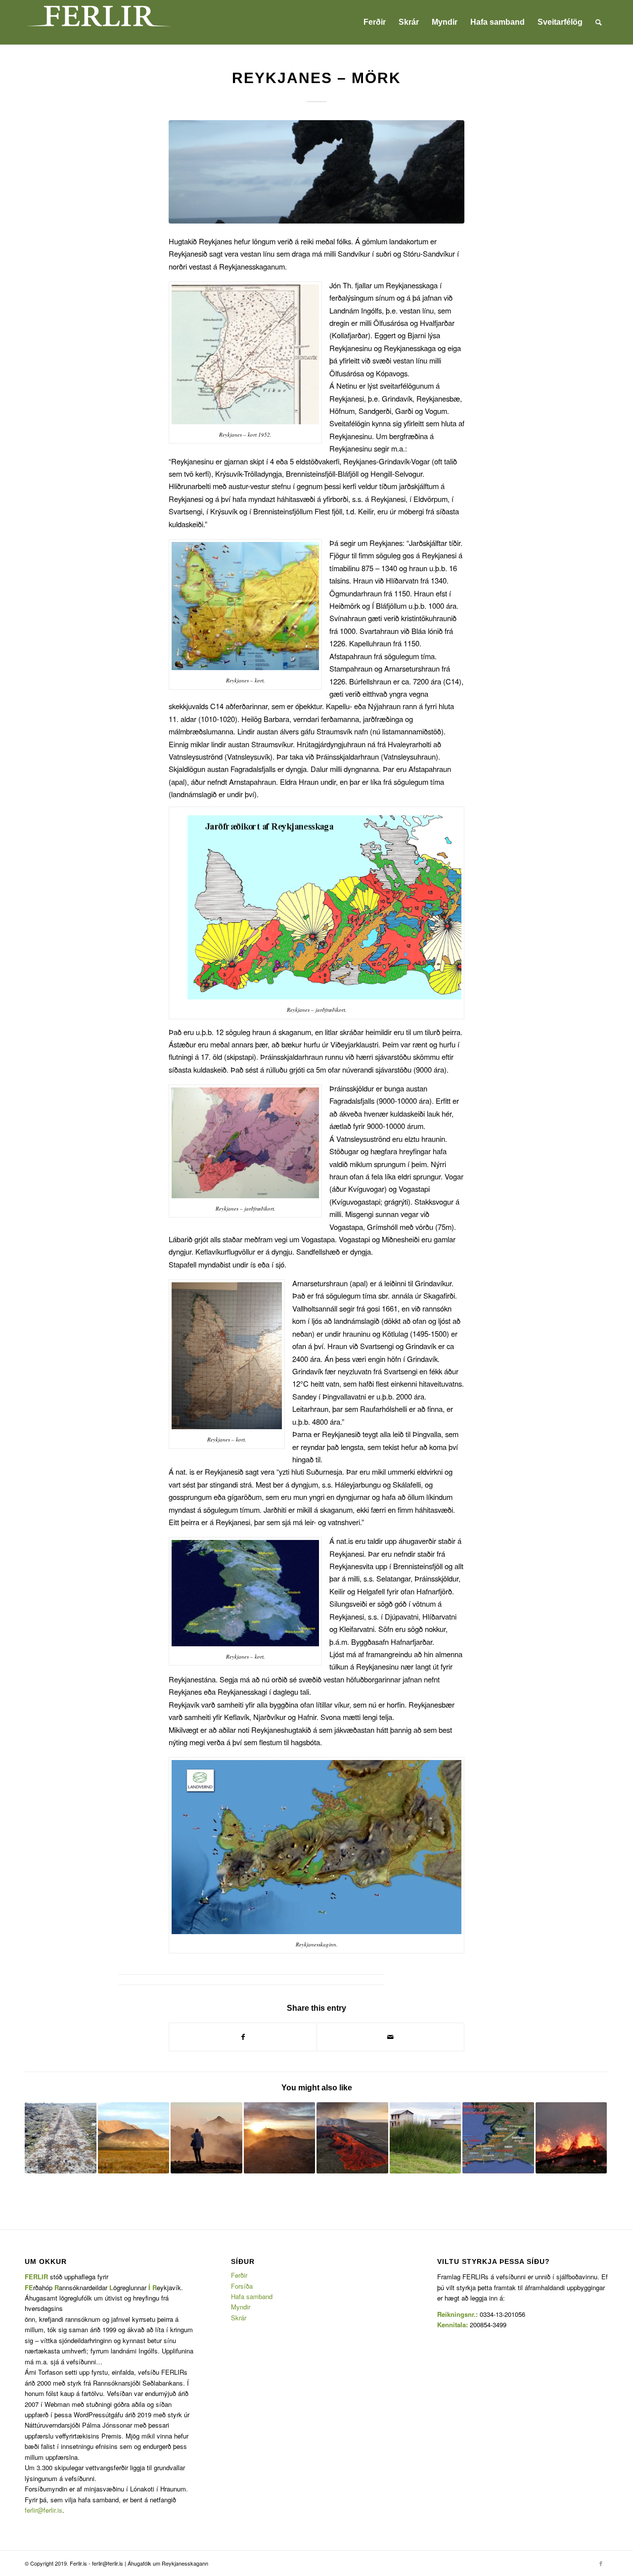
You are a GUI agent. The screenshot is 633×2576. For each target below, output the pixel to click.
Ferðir (239, 2275)
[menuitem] (375, 22)
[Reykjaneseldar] (352, 2138)
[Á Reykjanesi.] (316, 172)
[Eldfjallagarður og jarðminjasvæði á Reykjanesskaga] (206, 2138)
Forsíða (242, 2286)
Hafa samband (252, 2296)
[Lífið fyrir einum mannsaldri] (498, 2138)
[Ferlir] (99, 22)
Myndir (241, 2307)
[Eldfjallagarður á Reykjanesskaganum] (134, 2138)
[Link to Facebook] (601, 2563)
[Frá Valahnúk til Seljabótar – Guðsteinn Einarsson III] (426, 2138)
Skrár (239, 2318)
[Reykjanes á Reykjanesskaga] (280, 2138)
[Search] (599, 22)
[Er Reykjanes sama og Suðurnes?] (571, 2138)
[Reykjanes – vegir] (61, 2138)
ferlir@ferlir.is (44, 2510)
